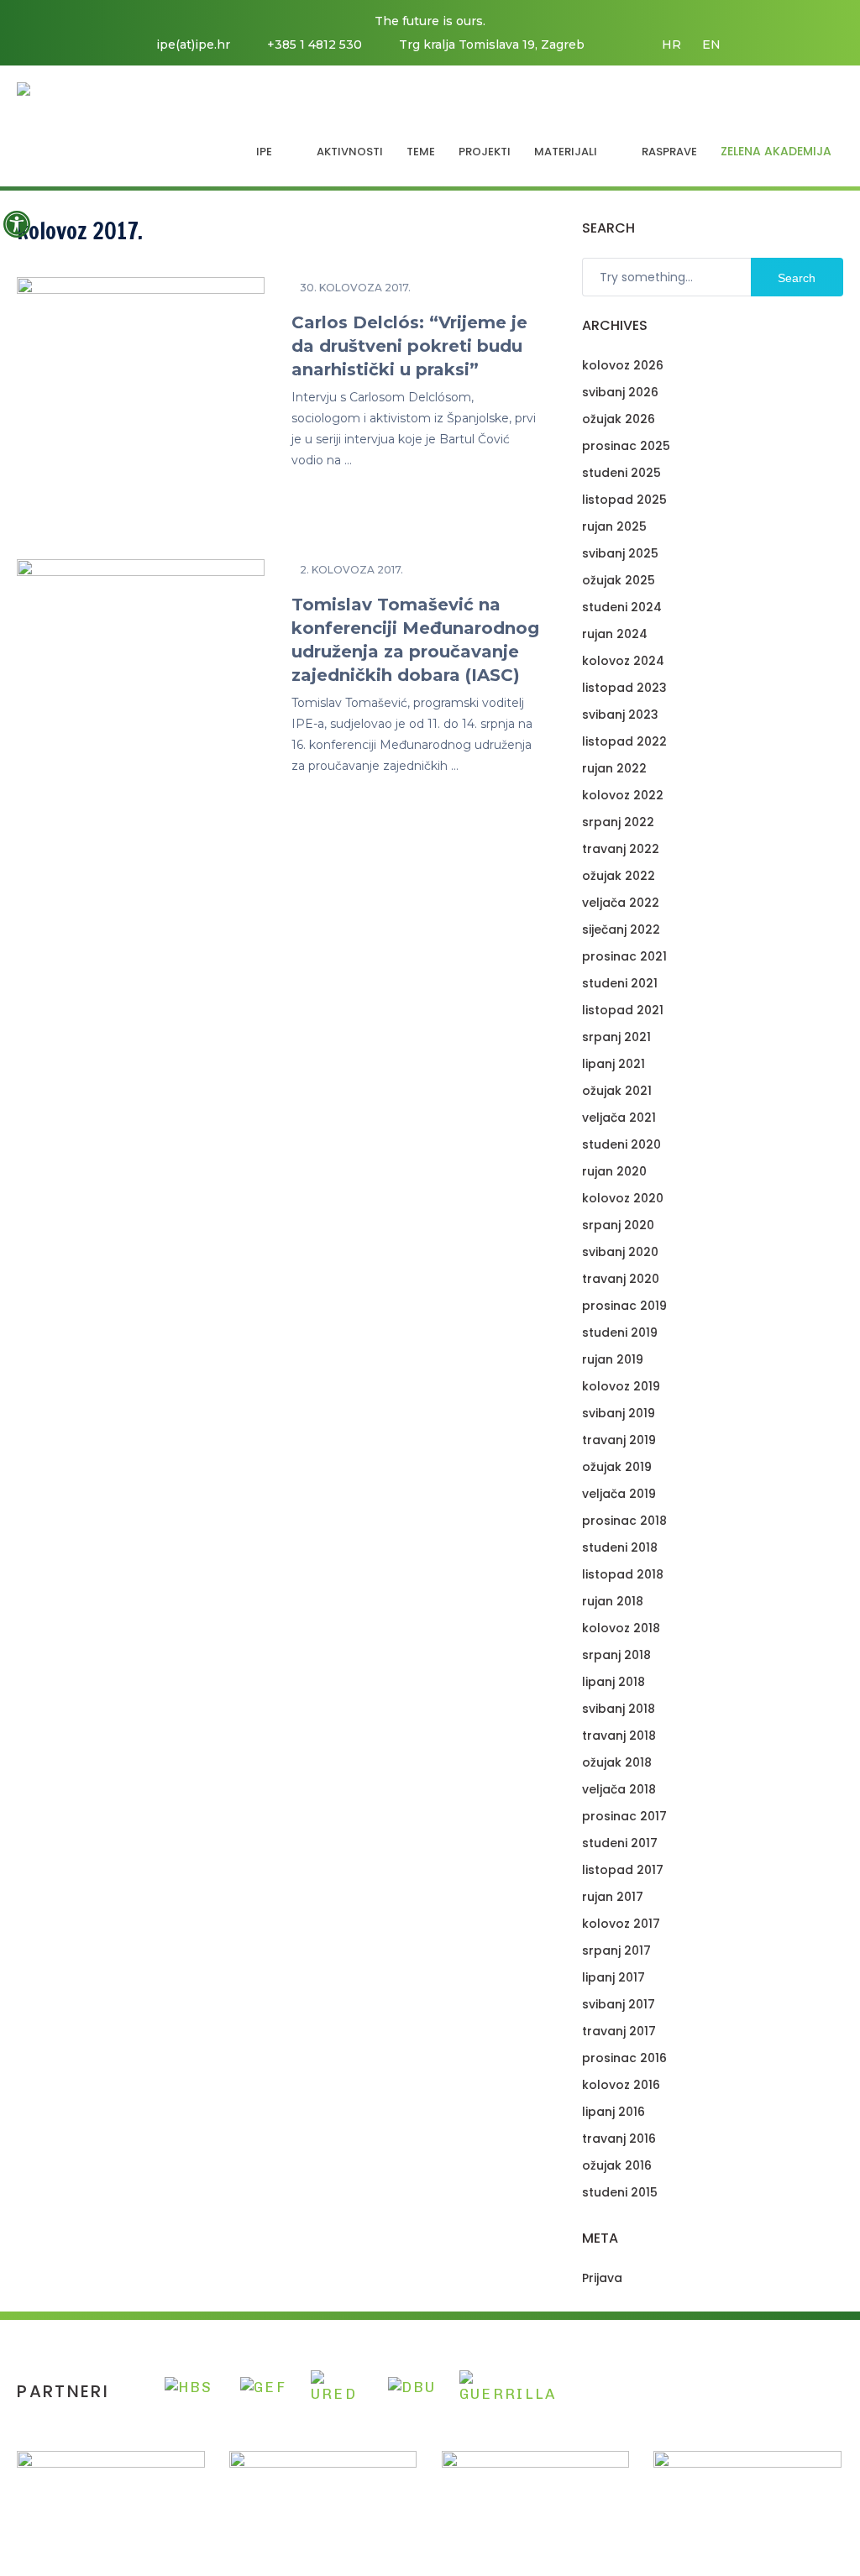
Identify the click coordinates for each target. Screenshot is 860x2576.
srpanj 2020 (618, 1225)
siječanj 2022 (621, 929)
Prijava (602, 2278)
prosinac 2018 (624, 1521)
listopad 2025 (624, 500)
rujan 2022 (614, 768)
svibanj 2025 (620, 553)
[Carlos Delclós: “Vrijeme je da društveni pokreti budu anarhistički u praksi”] (140, 397)
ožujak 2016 (617, 2165)
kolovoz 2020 (623, 1198)
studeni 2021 (620, 983)
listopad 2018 (623, 1574)
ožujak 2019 (617, 1467)
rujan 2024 (615, 634)
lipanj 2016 (614, 2112)
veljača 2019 (619, 1494)
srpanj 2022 (618, 822)
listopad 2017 (623, 1870)
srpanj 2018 (616, 1655)
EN (711, 45)
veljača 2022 (621, 903)
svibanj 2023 (620, 715)
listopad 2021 (623, 1010)
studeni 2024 (622, 607)
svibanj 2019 (619, 1413)
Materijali (566, 152)
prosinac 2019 (624, 1306)
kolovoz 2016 (621, 2085)
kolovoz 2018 (621, 1628)
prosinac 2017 (624, 1816)
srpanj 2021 (616, 1037)
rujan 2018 (613, 1601)
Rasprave (669, 152)
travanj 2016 (619, 2139)
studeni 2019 (620, 1333)
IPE (264, 152)
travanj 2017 (619, 2031)
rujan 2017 (613, 1897)
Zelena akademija (776, 151)
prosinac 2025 (626, 446)
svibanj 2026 (620, 392)
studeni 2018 (620, 1547)
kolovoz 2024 (623, 661)
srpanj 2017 (616, 1950)
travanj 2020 (621, 1279)
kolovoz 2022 (623, 795)
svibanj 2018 (619, 1709)
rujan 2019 (613, 1359)
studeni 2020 (621, 1144)
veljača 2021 (619, 1118)
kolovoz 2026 (623, 365)
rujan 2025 (614, 526)
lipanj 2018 (614, 1682)
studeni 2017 (620, 1843)
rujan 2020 (614, 1171)
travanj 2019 (619, 1440)
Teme (421, 152)
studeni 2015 (620, 2192)
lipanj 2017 (614, 1977)
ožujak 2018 (617, 1762)
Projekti (485, 152)
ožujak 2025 (619, 580)
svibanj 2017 (619, 2004)
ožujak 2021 (617, 1091)
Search (797, 278)
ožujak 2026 (619, 419)
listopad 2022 (624, 741)
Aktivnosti (350, 152)
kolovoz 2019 (621, 1386)
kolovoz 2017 (621, 1924)
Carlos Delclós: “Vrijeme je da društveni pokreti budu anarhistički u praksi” (409, 346)
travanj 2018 (619, 1736)
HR (671, 45)
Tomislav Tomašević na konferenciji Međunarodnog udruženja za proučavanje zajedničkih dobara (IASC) (415, 640)
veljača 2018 (619, 1789)
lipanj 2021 (614, 1064)
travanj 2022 (621, 849)
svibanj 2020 (620, 1252)
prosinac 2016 (624, 2058)
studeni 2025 (621, 473)
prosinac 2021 (624, 956)
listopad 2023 (624, 688)
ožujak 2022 (619, 876)
